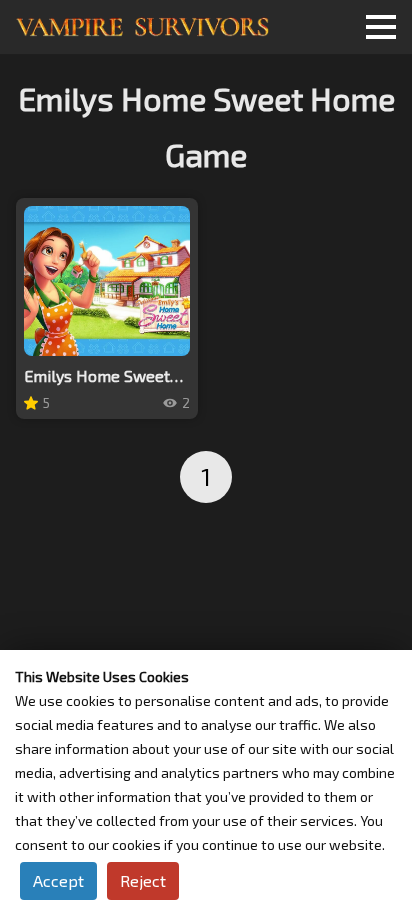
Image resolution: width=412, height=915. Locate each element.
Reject (143, 880)
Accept (58, 880)
